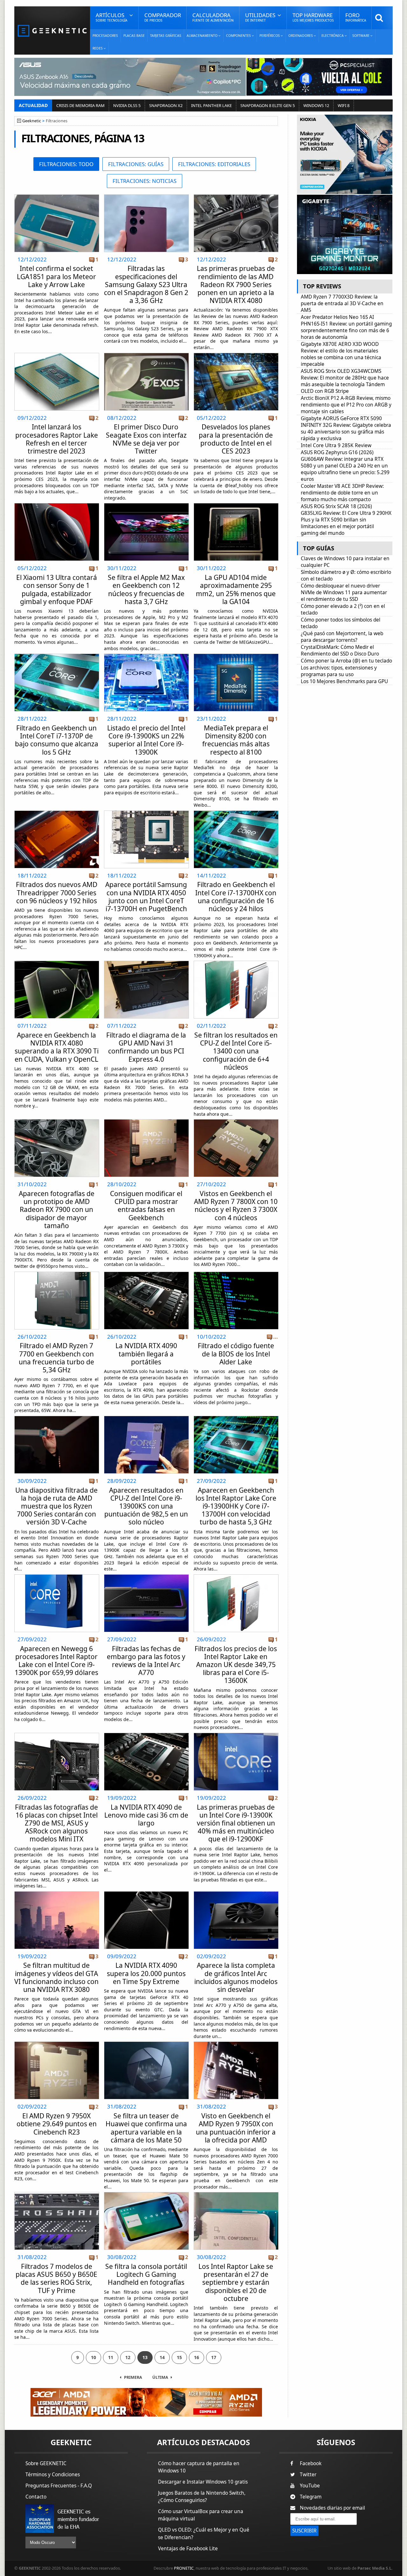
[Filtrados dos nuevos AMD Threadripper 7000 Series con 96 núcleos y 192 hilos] (57, 813)
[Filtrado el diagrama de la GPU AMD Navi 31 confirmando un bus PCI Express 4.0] (146, 963)
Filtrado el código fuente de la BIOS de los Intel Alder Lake (236, 1354)
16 (197, 2357)
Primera (133, 2377)
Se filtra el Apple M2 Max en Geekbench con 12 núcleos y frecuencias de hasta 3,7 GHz (146, 589)
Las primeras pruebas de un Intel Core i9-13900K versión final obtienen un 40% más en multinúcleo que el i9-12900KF (236, 1823)
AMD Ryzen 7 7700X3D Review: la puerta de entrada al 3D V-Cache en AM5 (342, 303)
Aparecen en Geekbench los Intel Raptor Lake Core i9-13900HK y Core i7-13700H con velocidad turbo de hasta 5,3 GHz (236, 1506)
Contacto (36, 2497)
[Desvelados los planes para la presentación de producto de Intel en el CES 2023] (236, 355)
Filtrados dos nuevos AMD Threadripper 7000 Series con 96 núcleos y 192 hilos (57, 892)
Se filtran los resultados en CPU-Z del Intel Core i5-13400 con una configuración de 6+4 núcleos (236, 1051)
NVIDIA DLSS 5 (127, 105)
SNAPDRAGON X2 (166, 105)
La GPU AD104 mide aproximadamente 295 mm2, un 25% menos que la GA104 (236, 589)
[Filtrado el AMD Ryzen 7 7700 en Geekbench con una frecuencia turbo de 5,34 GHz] (57, 1274)
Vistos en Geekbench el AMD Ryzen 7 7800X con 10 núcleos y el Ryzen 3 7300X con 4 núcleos (236, 1206)
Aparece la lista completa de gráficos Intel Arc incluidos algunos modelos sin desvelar (236, 1977)
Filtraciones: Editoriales (214, 164)
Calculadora (213, 17)
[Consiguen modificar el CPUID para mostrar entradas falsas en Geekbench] (146, 1121)
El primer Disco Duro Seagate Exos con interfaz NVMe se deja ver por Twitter (146, 439)
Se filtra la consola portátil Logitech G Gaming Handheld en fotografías (146, 2274)
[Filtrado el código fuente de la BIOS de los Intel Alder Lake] (236, 1274)
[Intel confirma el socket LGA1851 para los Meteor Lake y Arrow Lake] (57, 196)
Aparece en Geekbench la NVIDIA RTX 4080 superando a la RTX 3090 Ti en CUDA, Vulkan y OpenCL (57, 1047)
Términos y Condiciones (53, 2475)
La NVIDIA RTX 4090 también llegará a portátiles (146, 1354)
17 (214, 2357)
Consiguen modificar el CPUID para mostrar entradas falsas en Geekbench (146, 1206)
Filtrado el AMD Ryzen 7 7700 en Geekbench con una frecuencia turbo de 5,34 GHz (56, 1358)
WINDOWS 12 (316, 105)
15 (179, 2357)
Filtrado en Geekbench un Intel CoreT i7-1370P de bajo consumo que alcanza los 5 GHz (57, 740)
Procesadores (105, 36)
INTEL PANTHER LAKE (211, 105)
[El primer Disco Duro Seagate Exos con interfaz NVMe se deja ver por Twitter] (146, 355)
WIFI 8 (344, 105)
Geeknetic (32, 121)
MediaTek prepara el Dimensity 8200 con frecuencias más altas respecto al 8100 (236, 740)
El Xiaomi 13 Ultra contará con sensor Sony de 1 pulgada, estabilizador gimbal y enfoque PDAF (57, 589)
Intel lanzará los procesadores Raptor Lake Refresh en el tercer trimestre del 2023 (57, 439)
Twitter (308, 2475)
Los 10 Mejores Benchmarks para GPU (344, 681)
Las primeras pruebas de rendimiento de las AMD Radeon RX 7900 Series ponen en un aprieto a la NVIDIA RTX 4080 (236, 284)
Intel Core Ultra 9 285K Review (336, 445)
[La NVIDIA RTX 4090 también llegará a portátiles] (146, 1274)
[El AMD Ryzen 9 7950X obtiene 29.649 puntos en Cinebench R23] (57, 2044)
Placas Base (134, 36)
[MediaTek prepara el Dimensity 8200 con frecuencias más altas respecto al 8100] (236, 656)
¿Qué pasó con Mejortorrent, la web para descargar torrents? (342, 637)
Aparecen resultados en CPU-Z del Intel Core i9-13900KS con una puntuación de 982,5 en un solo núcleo (146, 1506)
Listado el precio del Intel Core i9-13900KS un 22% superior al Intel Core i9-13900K (146, 740)
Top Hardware (313, 17)
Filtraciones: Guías (136, 164)
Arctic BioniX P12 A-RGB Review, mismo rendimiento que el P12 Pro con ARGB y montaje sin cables (346, 405)
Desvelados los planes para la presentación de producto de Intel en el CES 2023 (236, 439)
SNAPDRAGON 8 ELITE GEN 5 (268, 105)
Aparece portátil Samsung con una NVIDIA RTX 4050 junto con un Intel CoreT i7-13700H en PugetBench (146, 897)
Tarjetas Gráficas (166, 36)
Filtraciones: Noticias (145, 181)
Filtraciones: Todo (66, 164)
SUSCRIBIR (304, 2531)
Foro (356, 17)
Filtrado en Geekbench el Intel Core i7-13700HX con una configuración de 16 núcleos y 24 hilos (236, 897)
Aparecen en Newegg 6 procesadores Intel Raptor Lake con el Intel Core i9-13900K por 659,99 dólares (56, 1661)
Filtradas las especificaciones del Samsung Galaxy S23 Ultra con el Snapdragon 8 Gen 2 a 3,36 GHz (146, 284)
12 (128, 2357)
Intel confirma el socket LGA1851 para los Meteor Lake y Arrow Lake (56, 276)
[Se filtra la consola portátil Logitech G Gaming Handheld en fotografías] (146, 2194)
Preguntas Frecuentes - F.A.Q (59, 2486)
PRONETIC (184, 2568)
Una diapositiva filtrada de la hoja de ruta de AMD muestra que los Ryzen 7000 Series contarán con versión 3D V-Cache (56, 1506)
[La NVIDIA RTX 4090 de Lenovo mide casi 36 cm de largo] (146, 1735)
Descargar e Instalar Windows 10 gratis (203, 2482)
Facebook (311, 2463)
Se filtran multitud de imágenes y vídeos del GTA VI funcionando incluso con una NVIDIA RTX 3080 (56, 1977)
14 (162, 2357)
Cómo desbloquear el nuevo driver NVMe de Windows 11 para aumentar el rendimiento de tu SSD (344, 592)
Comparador (163, 17)
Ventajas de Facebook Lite (188, 2549)
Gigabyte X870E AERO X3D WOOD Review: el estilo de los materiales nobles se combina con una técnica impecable (341, 354)
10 (93, 2357)
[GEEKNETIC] (52, 30)
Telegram (311, 2497)
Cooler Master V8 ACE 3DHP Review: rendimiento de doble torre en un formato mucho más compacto (342, 493)
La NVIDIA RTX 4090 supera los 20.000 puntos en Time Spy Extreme (146, 1973)
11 (111, 2357)
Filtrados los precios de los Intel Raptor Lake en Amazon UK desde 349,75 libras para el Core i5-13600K (236, 1665)
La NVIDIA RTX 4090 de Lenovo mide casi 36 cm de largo (146, 1815)
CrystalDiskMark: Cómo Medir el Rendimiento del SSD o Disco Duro (340, 650)
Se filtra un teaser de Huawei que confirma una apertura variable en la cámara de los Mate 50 (146, 2128)
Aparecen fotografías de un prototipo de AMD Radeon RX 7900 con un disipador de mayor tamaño (57, 1210)
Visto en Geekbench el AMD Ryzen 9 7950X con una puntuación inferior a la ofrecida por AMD (236, 2128)
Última (160, 2377)
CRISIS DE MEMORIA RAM (80, 105)
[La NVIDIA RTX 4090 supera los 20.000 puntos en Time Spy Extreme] (146, 1893)
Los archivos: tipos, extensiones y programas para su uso (339, 671)
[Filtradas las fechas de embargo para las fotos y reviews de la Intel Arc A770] (146, 1576)
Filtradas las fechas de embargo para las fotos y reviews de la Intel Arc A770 (146, 1661)
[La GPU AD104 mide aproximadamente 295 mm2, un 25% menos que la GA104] (236, 505)
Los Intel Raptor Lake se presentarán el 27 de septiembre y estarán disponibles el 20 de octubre (236, 2282)
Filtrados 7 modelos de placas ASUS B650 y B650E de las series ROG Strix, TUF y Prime (56, 2278)
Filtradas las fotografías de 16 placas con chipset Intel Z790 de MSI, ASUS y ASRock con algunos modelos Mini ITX (56, 1823)
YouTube (310, 2486)
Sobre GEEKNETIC (46, 2463)
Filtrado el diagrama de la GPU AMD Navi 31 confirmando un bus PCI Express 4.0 (146, 1047)
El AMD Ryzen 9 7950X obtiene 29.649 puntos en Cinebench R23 (57, 2124)
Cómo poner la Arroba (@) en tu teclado (346, 661)
